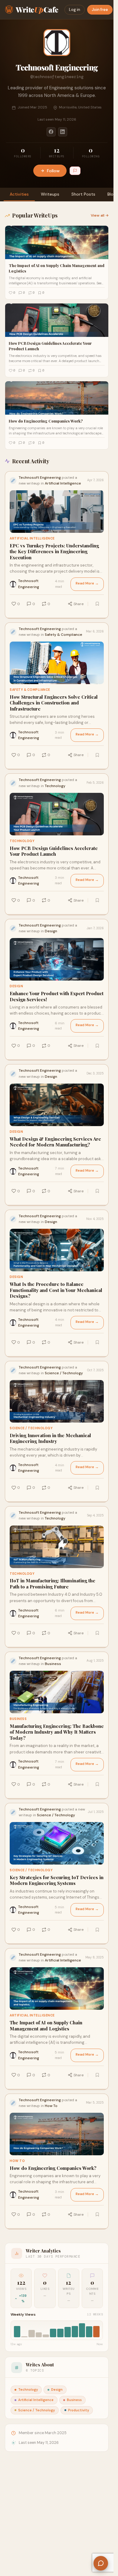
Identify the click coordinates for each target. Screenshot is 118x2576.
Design (16, 986)
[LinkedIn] (63, 132)
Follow (53, 171)
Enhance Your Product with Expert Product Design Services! (57, 997)
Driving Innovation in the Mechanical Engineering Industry (50, 1439)
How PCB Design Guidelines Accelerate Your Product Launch (54, 851)
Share (79, 604)
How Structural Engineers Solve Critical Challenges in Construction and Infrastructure (54, 703)
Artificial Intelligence (32, 538)
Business (18, 1719)
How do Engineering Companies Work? (53, 2168)
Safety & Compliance (30, 690)
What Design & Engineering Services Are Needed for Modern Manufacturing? (55, 1142)
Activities (19, 194)
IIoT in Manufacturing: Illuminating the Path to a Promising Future (52, 1584)
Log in (75, 10)
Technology (22, 841)
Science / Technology (31, 1428)
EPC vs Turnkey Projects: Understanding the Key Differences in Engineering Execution (54, 552)
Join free (100, 10)
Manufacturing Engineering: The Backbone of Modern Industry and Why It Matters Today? (57, 1732)
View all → (100, 215)
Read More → (87, 583)
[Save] (97, 604)
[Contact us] (101, 2563)
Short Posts (83, 194)
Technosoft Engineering (29, 584)
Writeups (50, 194)
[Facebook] (51, 132)
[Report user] (75, 171)
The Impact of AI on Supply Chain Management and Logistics (46, 2026)
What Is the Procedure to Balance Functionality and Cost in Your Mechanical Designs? (56, 1290)
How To (17, 2161)
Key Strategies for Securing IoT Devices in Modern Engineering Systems (57, 1881)
